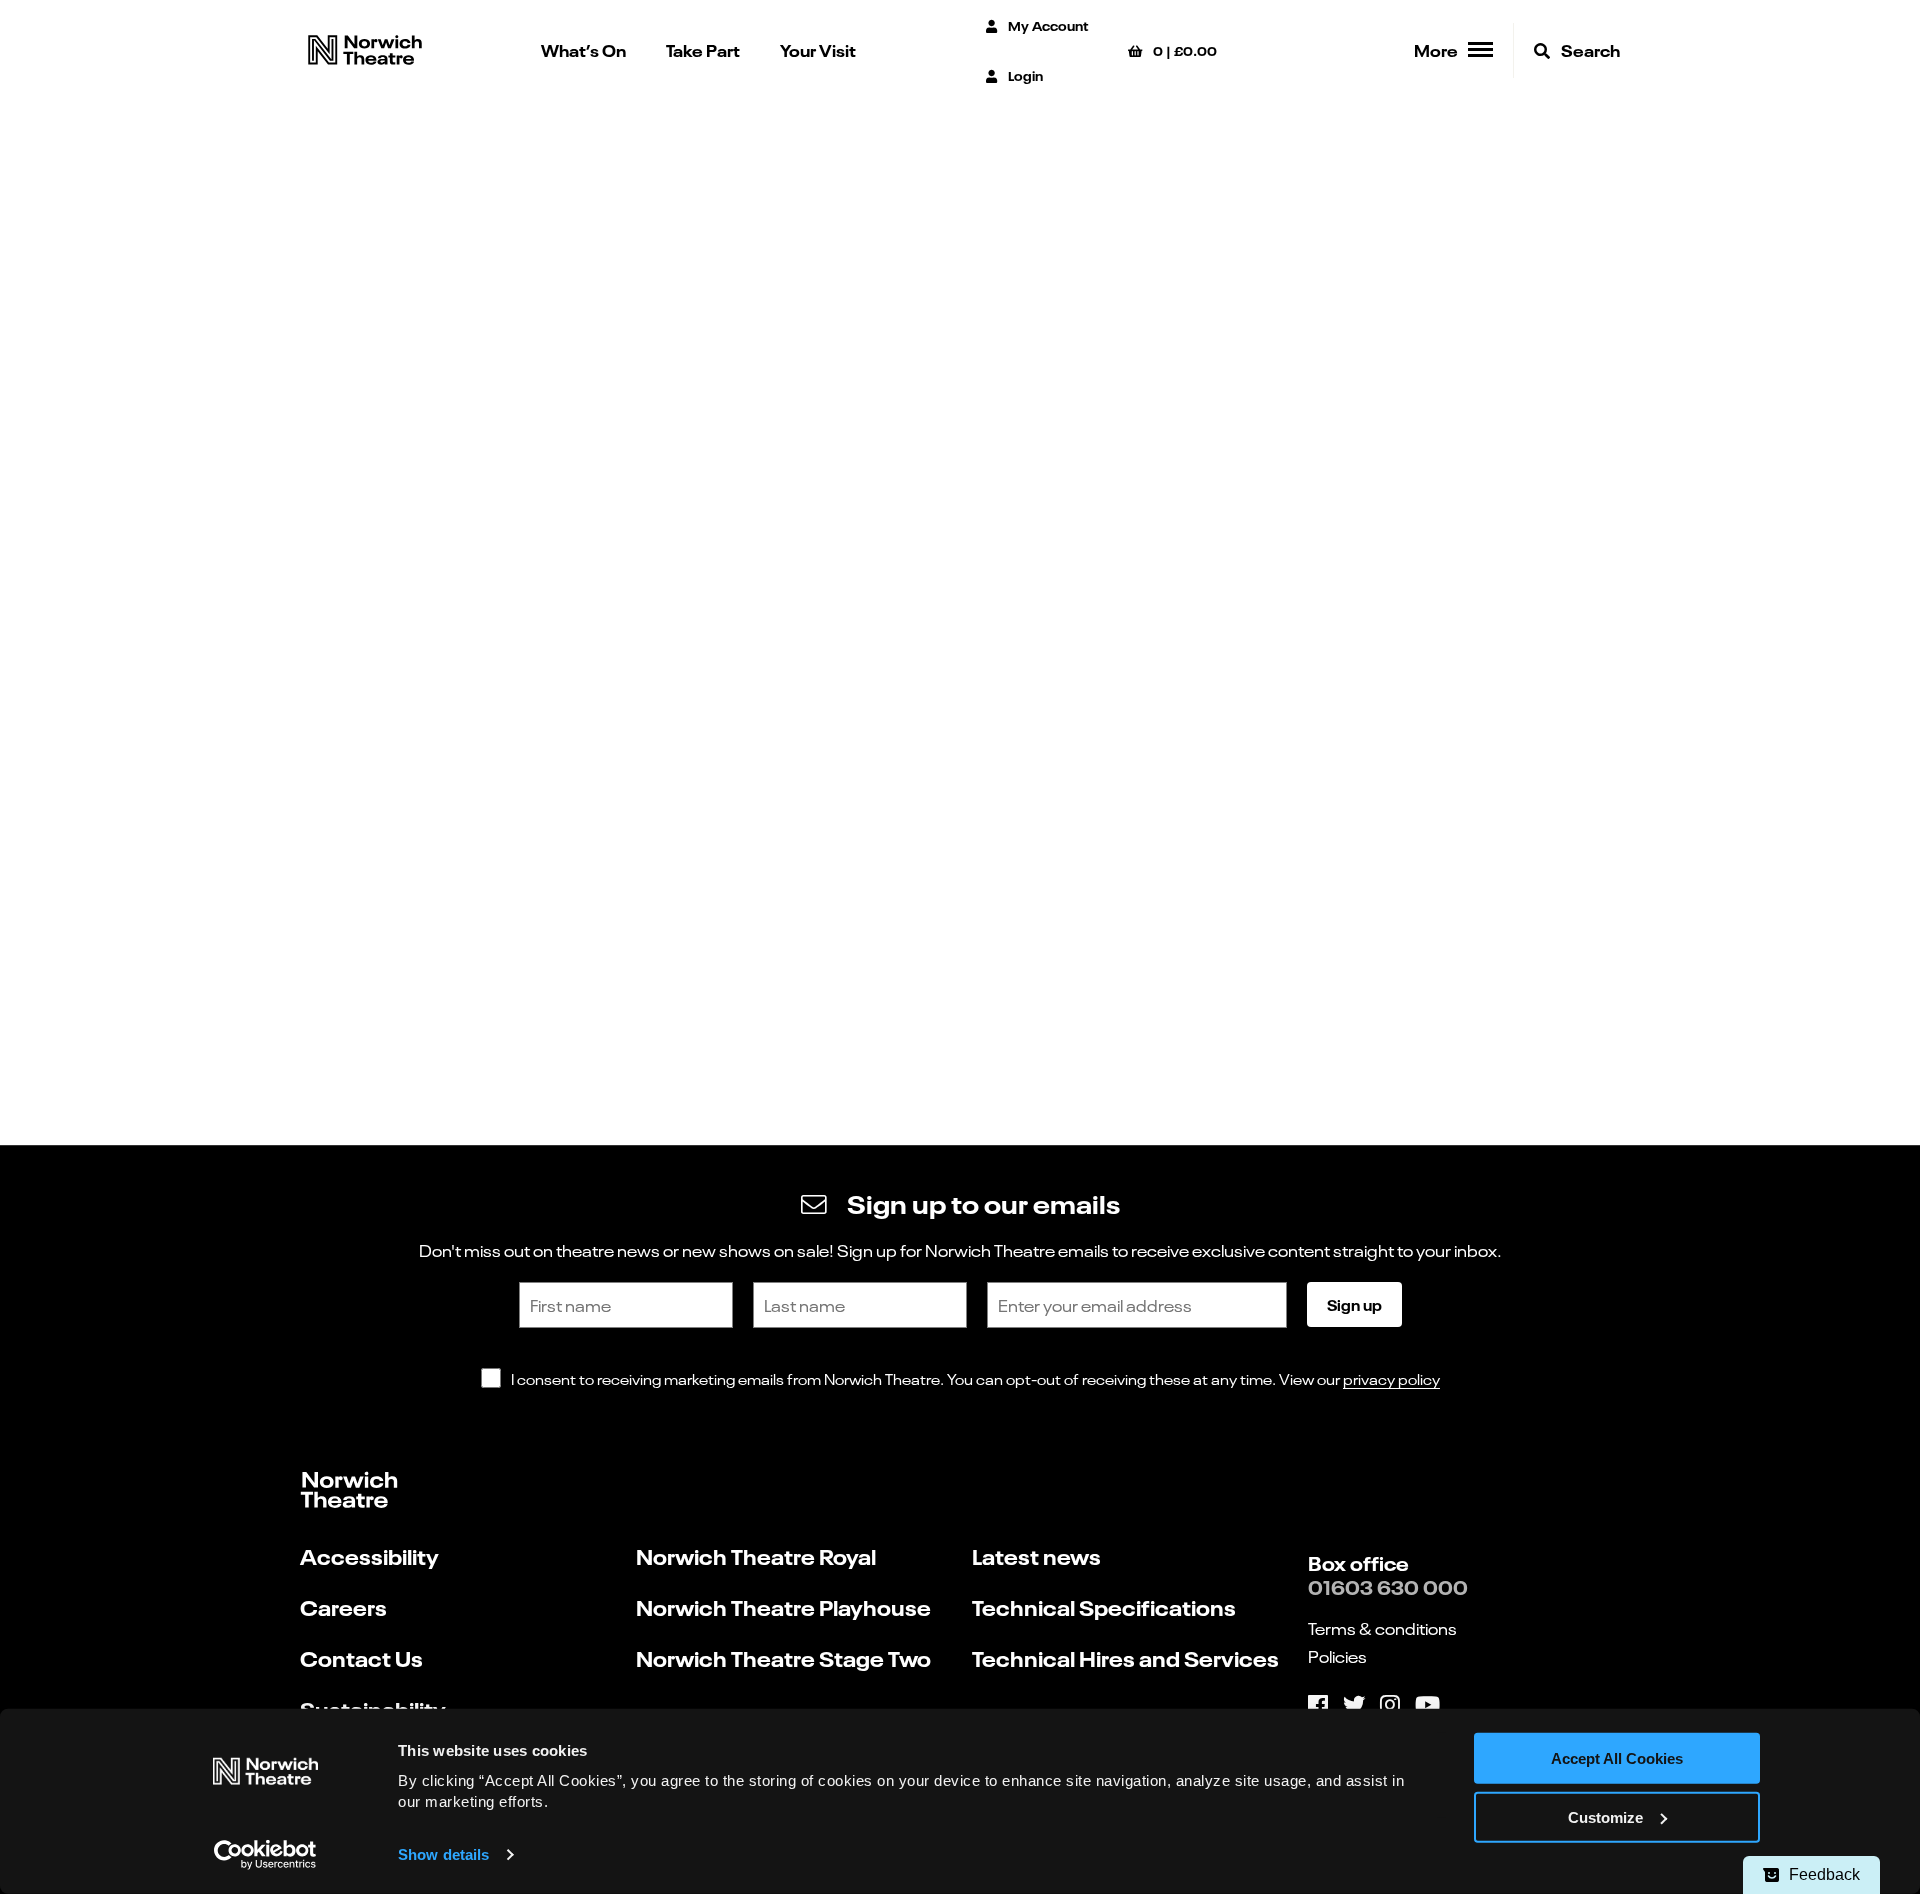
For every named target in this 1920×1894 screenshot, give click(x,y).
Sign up (1354, 1304)
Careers (343, 1606)
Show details (443, 1854)
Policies (1337, 1656)
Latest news (1036, 1555)
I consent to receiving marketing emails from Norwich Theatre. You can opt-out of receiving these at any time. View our (975, 1378)
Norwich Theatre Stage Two (783, 1657)
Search (1589, 49)
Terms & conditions (1382, 1628)
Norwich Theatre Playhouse (783, 1606)
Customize (1605, 1817)
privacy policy (1391, 1378)
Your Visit (818, 49)
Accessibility (369, 1555)
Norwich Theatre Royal (756, 1555)
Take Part (703, 49)
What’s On (583, 49)
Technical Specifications (1104, 1606)
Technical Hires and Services (1125, 1657)
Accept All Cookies (1617, 1758)
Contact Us (361, 1657)
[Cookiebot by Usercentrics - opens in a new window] (265, 1855)
